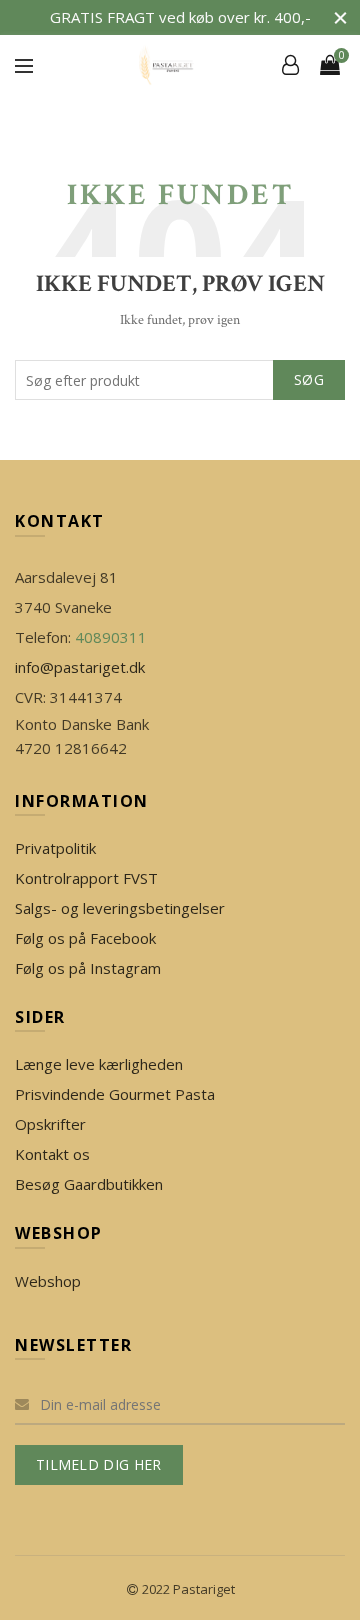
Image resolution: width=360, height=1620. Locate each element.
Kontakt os (52, 1154)
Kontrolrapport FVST (86, 878)
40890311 (111, 637)
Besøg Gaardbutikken (89, 1184)
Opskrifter (50, 1124)
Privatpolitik (55, 848)
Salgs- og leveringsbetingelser (120, 908)
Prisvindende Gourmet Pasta (115, 1094)
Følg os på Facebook (85, 938)
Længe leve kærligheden (99, 1064)
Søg (309, 379)
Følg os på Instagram (88, 968)
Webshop (48, 1281)
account (290, 65)
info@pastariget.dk (80, 667)
